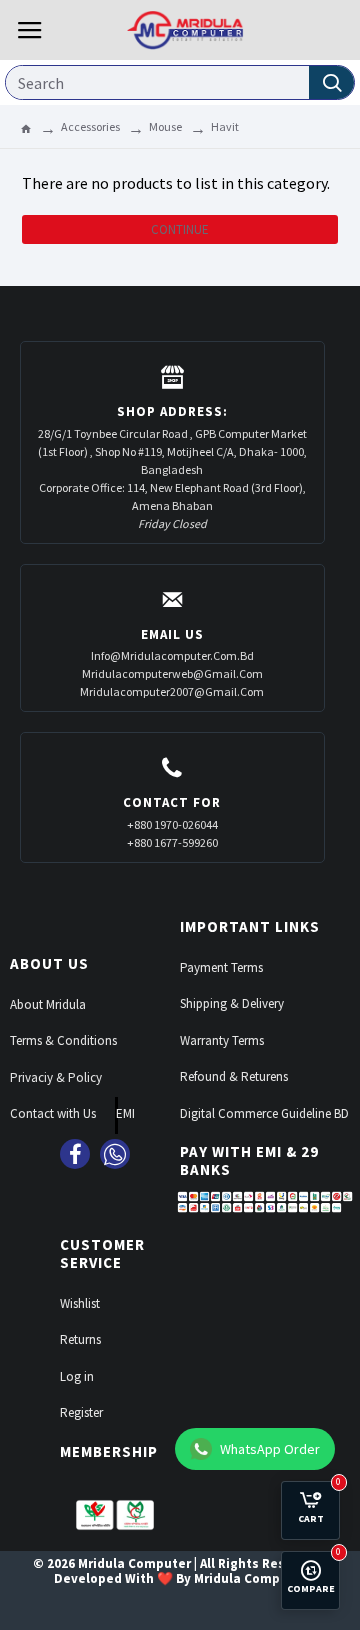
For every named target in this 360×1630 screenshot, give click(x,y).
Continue (180, 229)
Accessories (90, 126)
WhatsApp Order (270, 1449)
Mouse (165, 126)
